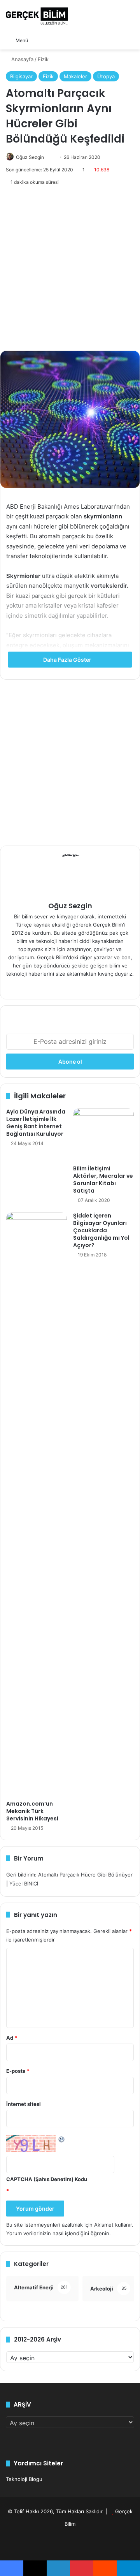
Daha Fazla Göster (68, 660)
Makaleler (75, 76)
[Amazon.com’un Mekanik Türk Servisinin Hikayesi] (37, 1504)
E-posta (18, 2071)
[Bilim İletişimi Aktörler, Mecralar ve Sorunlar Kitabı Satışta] (103, 1135)
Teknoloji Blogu (24, 2479)
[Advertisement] (70, 269)
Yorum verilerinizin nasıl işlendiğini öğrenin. (59, 2233)
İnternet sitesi (24, 2104)
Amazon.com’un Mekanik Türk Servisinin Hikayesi (32, 1811)
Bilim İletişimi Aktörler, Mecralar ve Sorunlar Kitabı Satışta (103, 1180)
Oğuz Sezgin (30, 157)
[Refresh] (62, 2139)
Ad (12, 2038)
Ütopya (106, 76)
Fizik (43, 59)
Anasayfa (22, 59)
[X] (79, 987)
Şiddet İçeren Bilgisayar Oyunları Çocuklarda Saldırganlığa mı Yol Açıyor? (101, 1230)
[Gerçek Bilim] (37, 16)
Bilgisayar (21, 76)
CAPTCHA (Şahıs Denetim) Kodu (47, 2179)
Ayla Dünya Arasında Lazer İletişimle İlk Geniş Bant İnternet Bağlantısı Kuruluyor (36, 1123)
